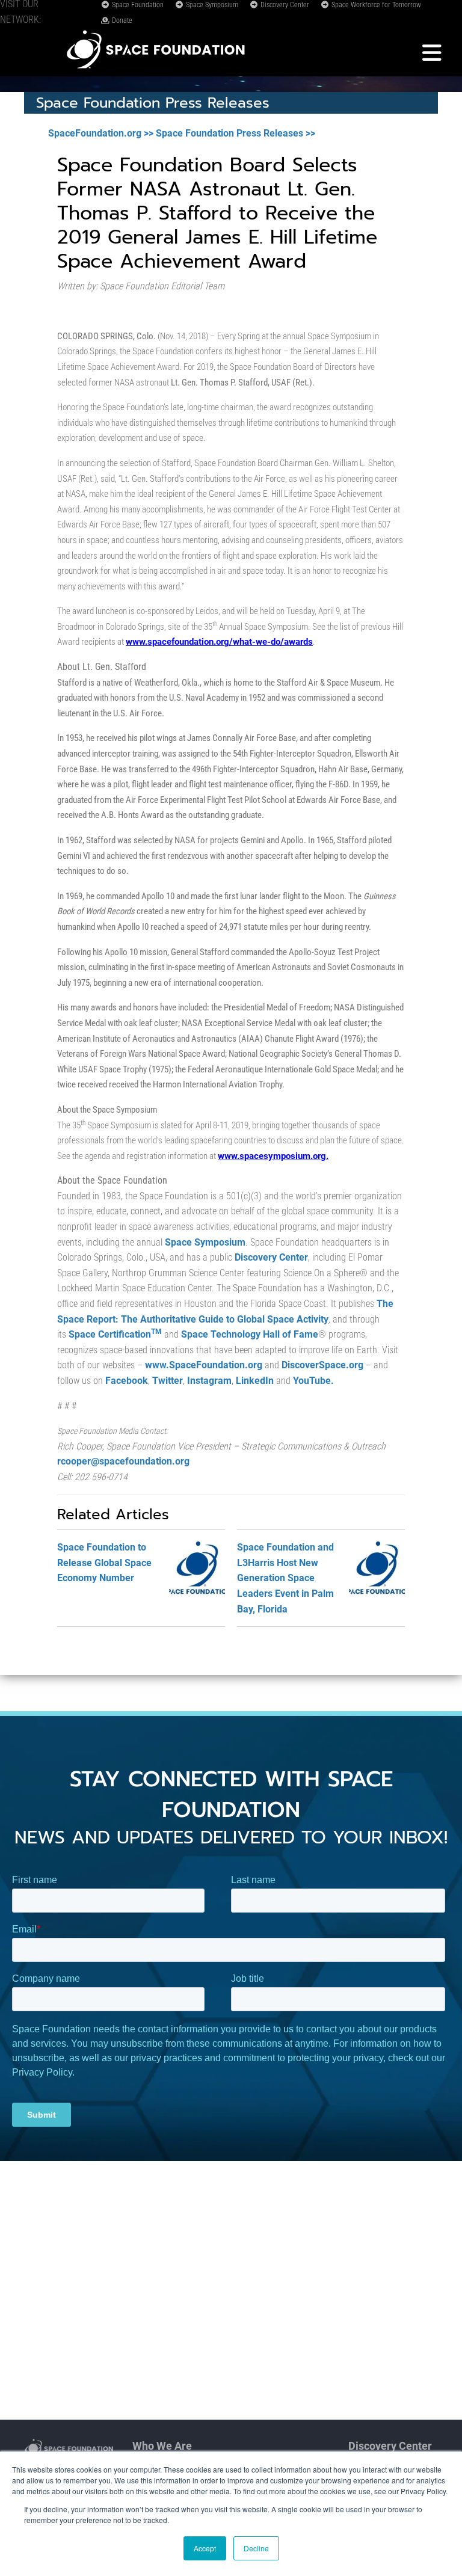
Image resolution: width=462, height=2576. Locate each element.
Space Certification (115, 1334)
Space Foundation (137, 5)
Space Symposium (211, 5)
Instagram (209, 1381)
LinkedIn (255, 1381)
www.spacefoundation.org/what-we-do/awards (219, 642)
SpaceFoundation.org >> (101, 133)
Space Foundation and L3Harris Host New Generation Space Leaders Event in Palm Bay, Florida (285, 1578)
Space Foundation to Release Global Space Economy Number (104, 1563)
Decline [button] (256, 2548)
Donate (121, 20)
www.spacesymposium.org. (273, 1156)
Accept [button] (205, 2548)
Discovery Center (284, 5)
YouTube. (313, 1381)
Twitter (168, 1381)
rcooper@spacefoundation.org (123, 1461)
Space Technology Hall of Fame (250, 1334)
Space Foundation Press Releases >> (236, 133)
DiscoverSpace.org (322, 1365)
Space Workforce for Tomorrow (375, 5)
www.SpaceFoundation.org (204, 1365)
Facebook (127, 1381)
